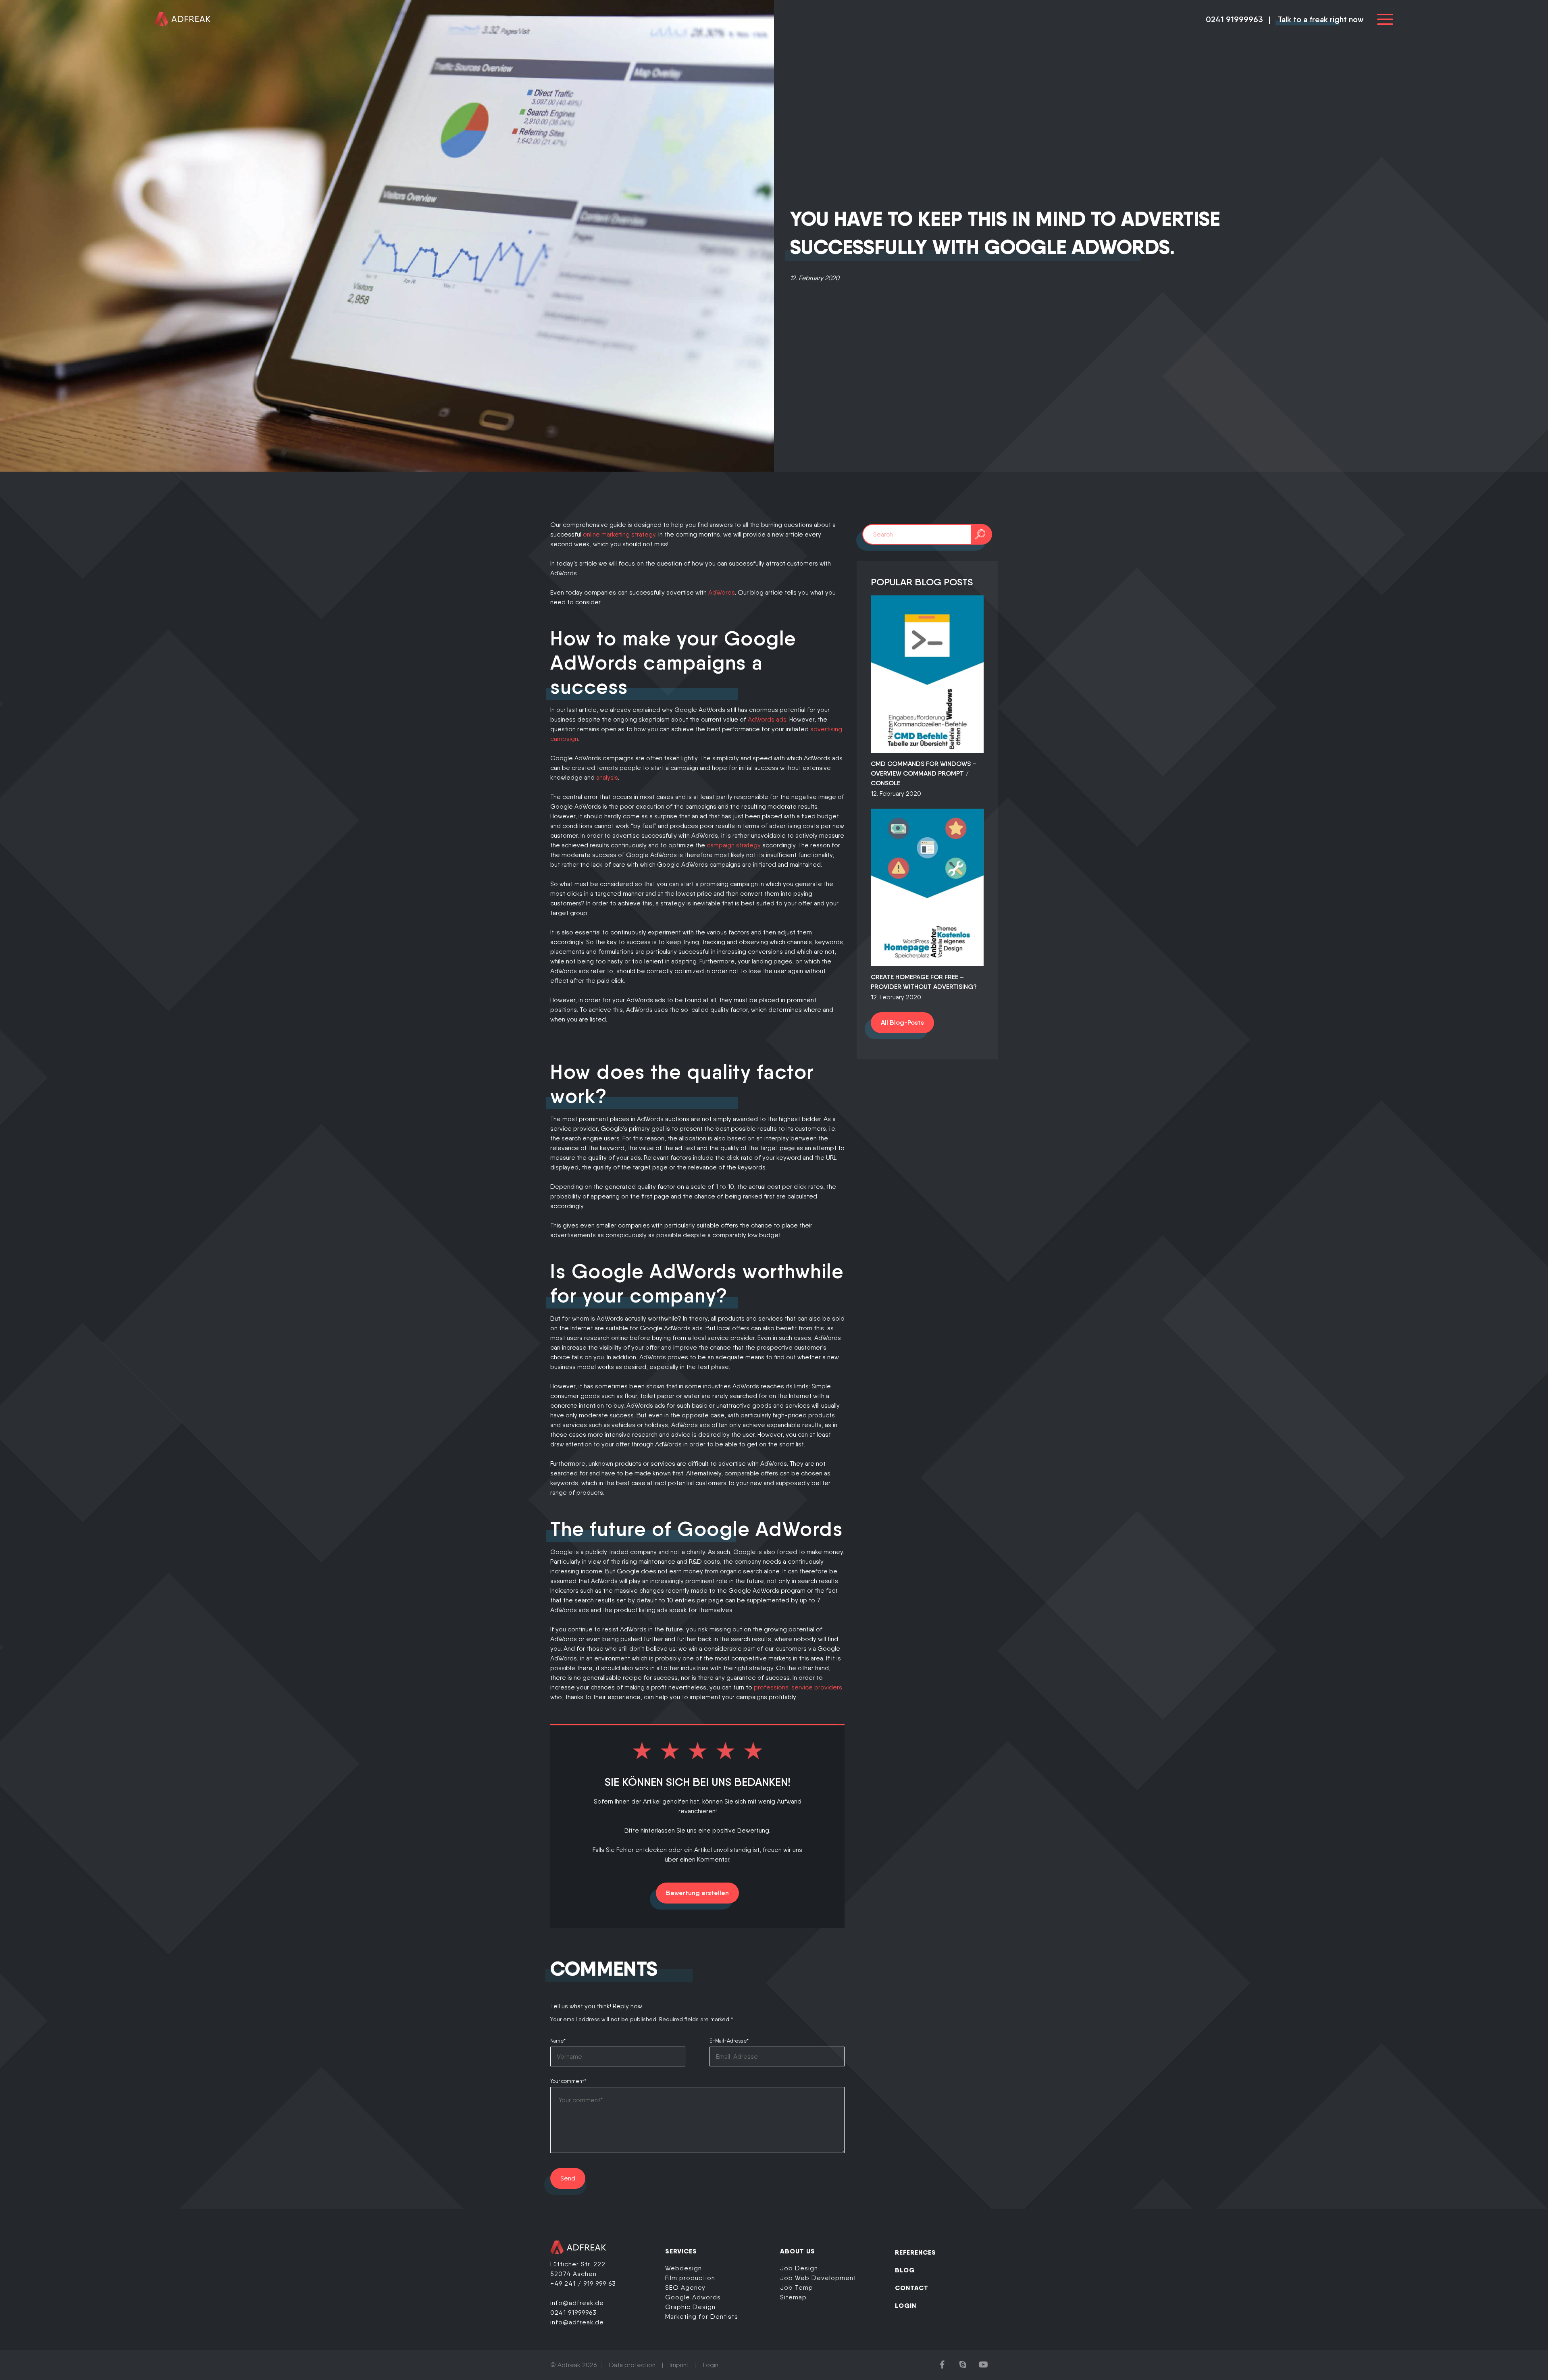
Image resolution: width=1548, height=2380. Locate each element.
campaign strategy (734, 845)
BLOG (905, 2270)
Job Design (799, 2268)
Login (711, 2365)
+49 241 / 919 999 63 (583, 2283)
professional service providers (798, 1687)
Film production (690, 2278)
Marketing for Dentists (702, 2317)
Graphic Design (690, 2307)
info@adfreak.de (577, 2303)
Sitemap (793, 2297)
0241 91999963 (1234, 19)
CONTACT (912, 2288)
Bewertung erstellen (697, 1893)
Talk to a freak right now (1321, 19)
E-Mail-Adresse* (729, 2041)
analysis (607, 777)
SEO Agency (685, 2287)
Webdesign (683, 2268)
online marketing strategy (619, 534)
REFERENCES (915, 2252)
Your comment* (568, 2081)
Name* (558, 2041)
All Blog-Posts (902, 1023)
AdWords (722, 592)
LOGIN (906, 2305)
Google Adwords (693, 2297)
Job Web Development (818, 2278)
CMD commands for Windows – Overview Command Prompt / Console (924, 773)
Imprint (679, 2365)
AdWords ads (767, 719)
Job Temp (797, 2287)
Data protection (632, 2365)
